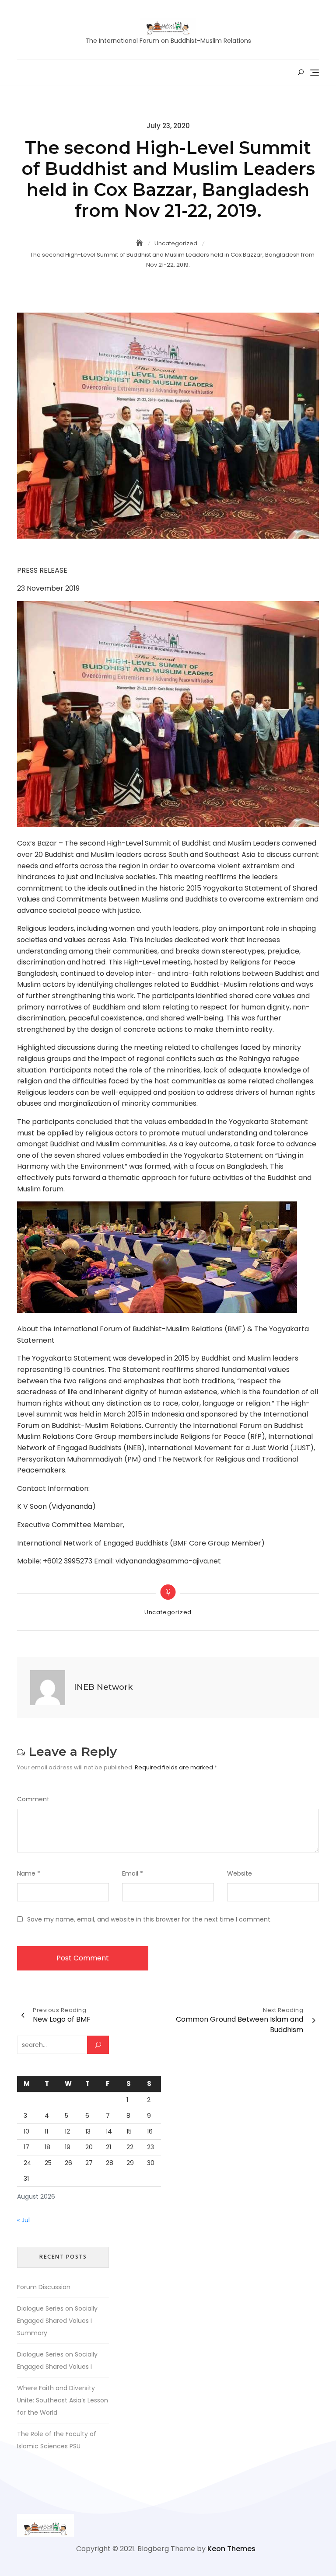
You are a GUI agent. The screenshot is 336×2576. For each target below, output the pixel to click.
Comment (33, 1799)
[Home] (140, 243)
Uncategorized (168, 1612)
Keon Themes (231, 2549)
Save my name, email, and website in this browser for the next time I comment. (149, 1919)
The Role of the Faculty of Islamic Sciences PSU (57, 2440)
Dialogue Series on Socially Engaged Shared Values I (57, 2360)
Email (133, 1873)
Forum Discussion (44, 2287)
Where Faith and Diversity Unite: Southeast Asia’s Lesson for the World (63, 2400)
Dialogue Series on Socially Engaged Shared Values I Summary (57, 2321)
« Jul (23, 2220)
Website (240, 1873)
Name (29, 1873)
